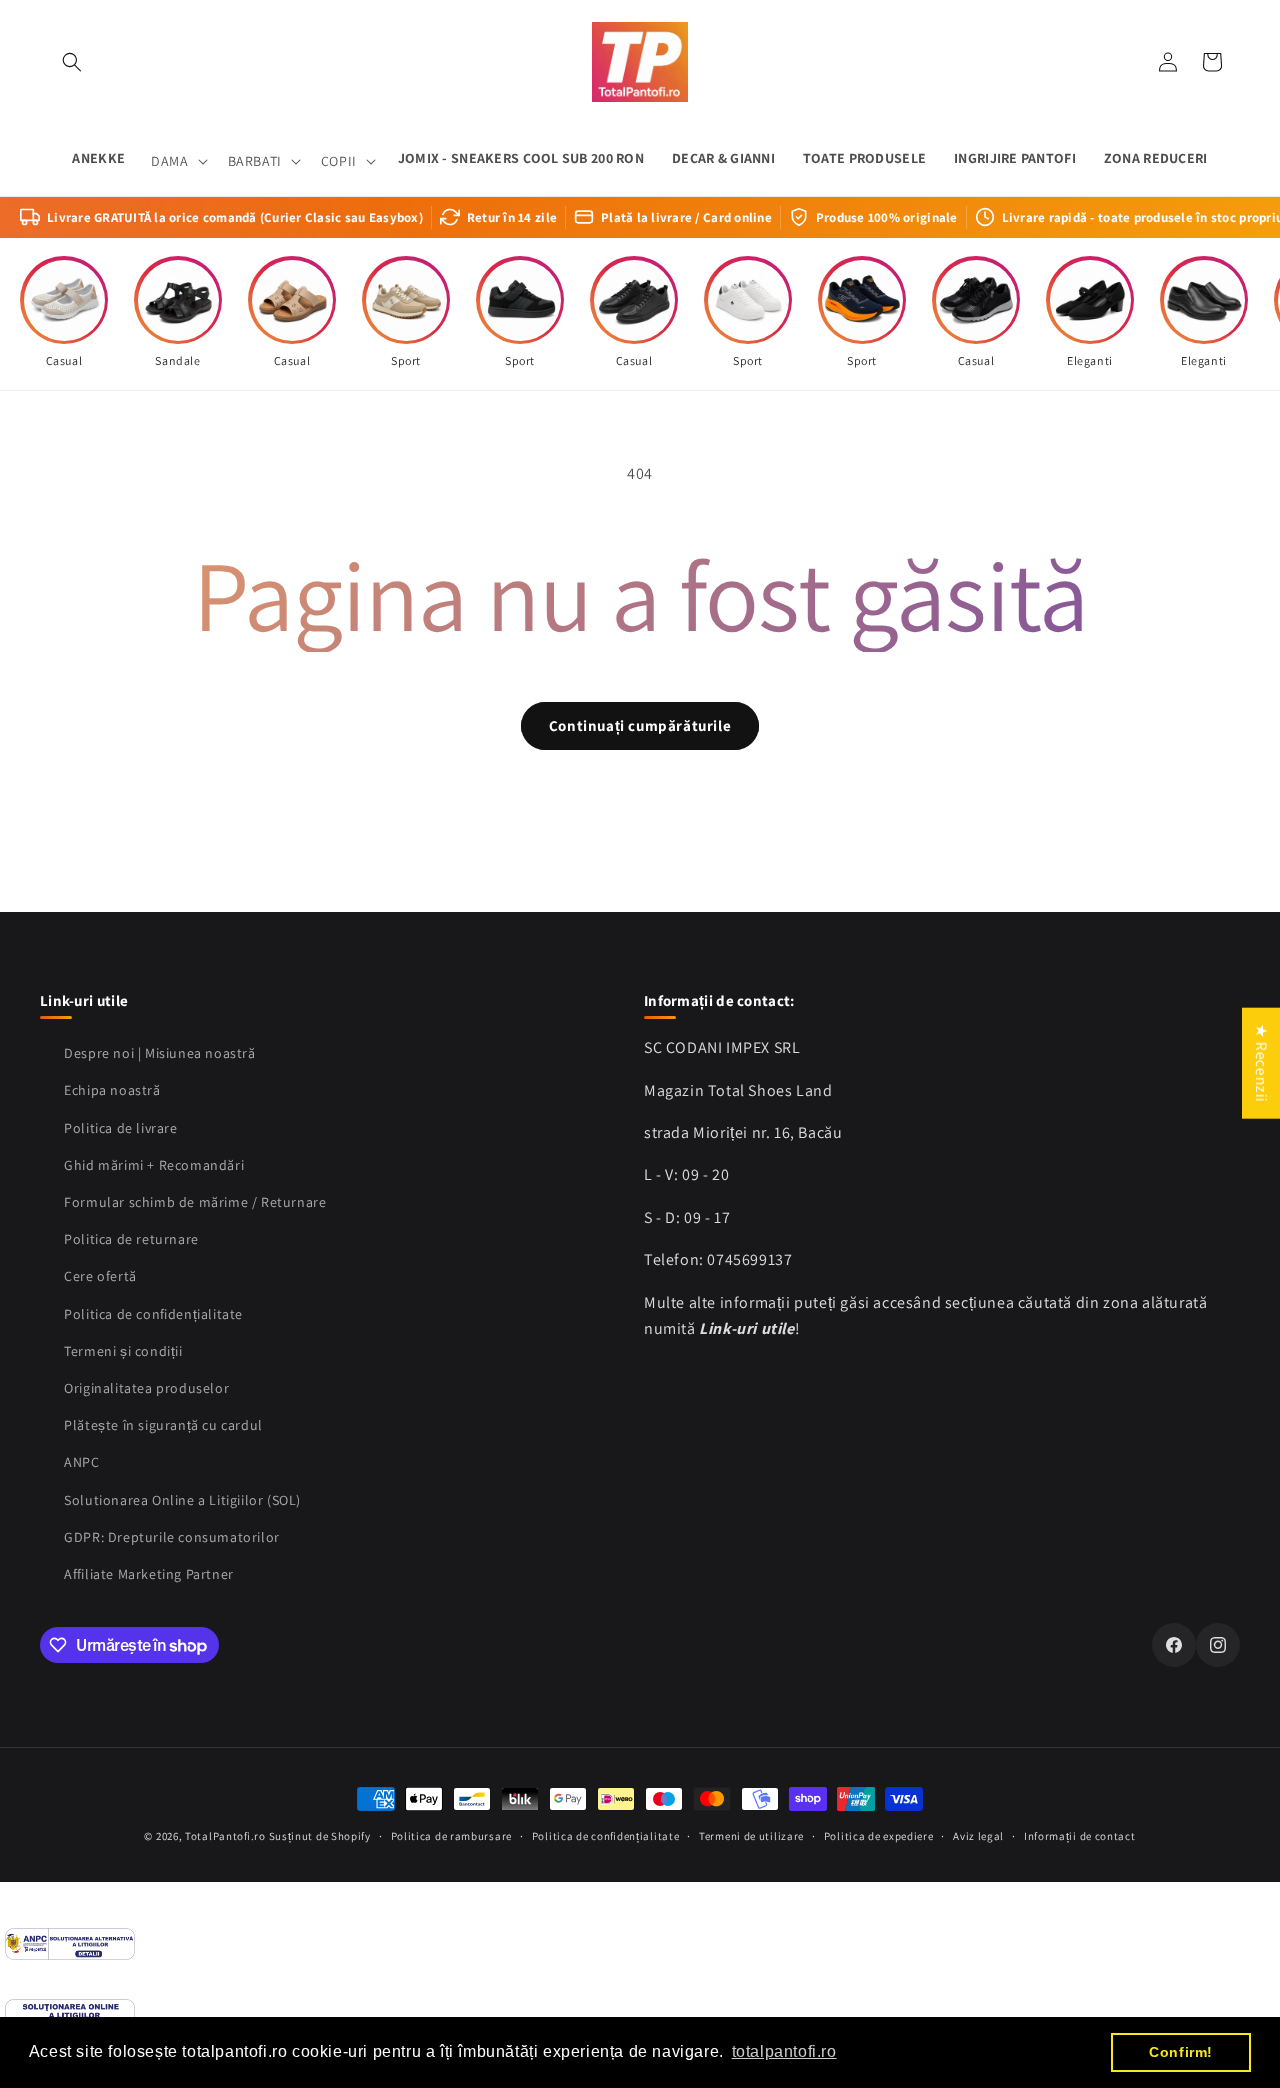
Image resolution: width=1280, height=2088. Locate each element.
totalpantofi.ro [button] (784, 2051)
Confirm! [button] (1181, 2052)
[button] (72, 62)
